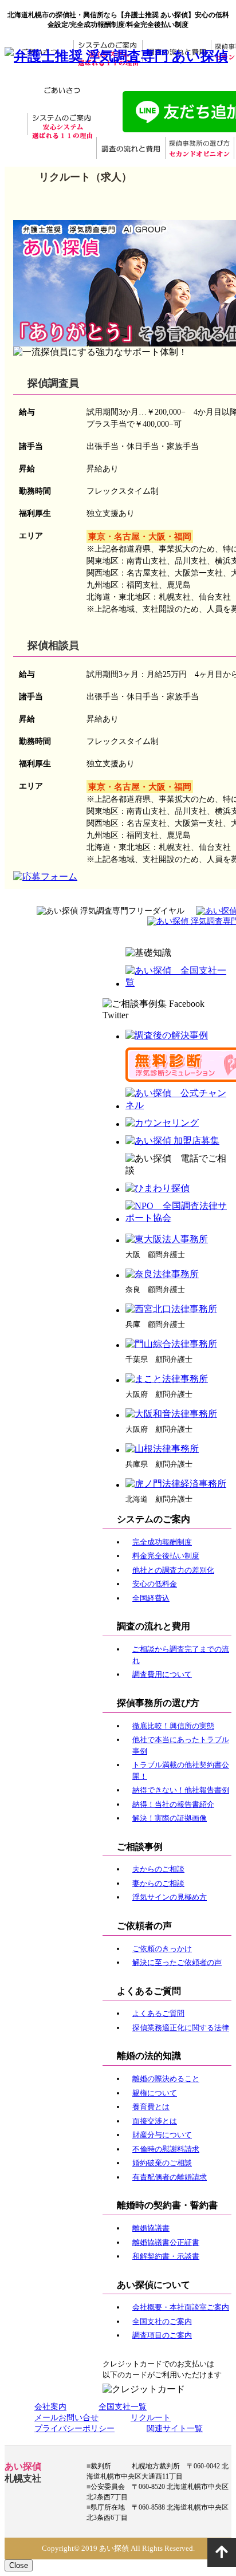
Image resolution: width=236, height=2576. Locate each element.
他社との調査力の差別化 (173, 1570)
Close (19, 2565)
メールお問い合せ (66, 2418)
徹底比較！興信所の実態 (173, 1726)
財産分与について (162, 2135)
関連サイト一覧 (175, 2429)
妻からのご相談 (158, 1883)
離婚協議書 (151, 2228)
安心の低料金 (155, 1584)
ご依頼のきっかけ (162, 1949)
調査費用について (162, 1674)
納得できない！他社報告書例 (181, 1790)
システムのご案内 (62, 125)
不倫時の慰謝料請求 (166, 2149)
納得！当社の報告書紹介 (173, 1804)
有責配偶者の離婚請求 (170, 2177)
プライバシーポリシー (74, 2429)
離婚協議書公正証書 (166, 2242)
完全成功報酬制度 (162, 1542)
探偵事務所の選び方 (199, 149)
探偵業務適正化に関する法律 (181, 2028)
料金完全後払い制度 (166, 1556)
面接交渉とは (155, 2121)
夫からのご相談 (158, 1869)
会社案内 (50, 2407)
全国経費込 (151, 1598)
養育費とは (151, 2107)
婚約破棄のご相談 (162, 2163)
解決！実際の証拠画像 (170, 1818)
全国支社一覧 (123, 2407)
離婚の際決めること (166, 2079)
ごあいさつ (62, 91)
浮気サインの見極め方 (170, 1897)
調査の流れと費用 (131, 149)
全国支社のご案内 (162, 2321)
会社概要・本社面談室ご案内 (181, 2307)
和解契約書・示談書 (166, 2256)
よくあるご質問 (158, 2013)
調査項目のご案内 (162, 2335)
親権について (155, 2093)
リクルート (151, 2418)
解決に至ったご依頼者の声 (177, 1962)
